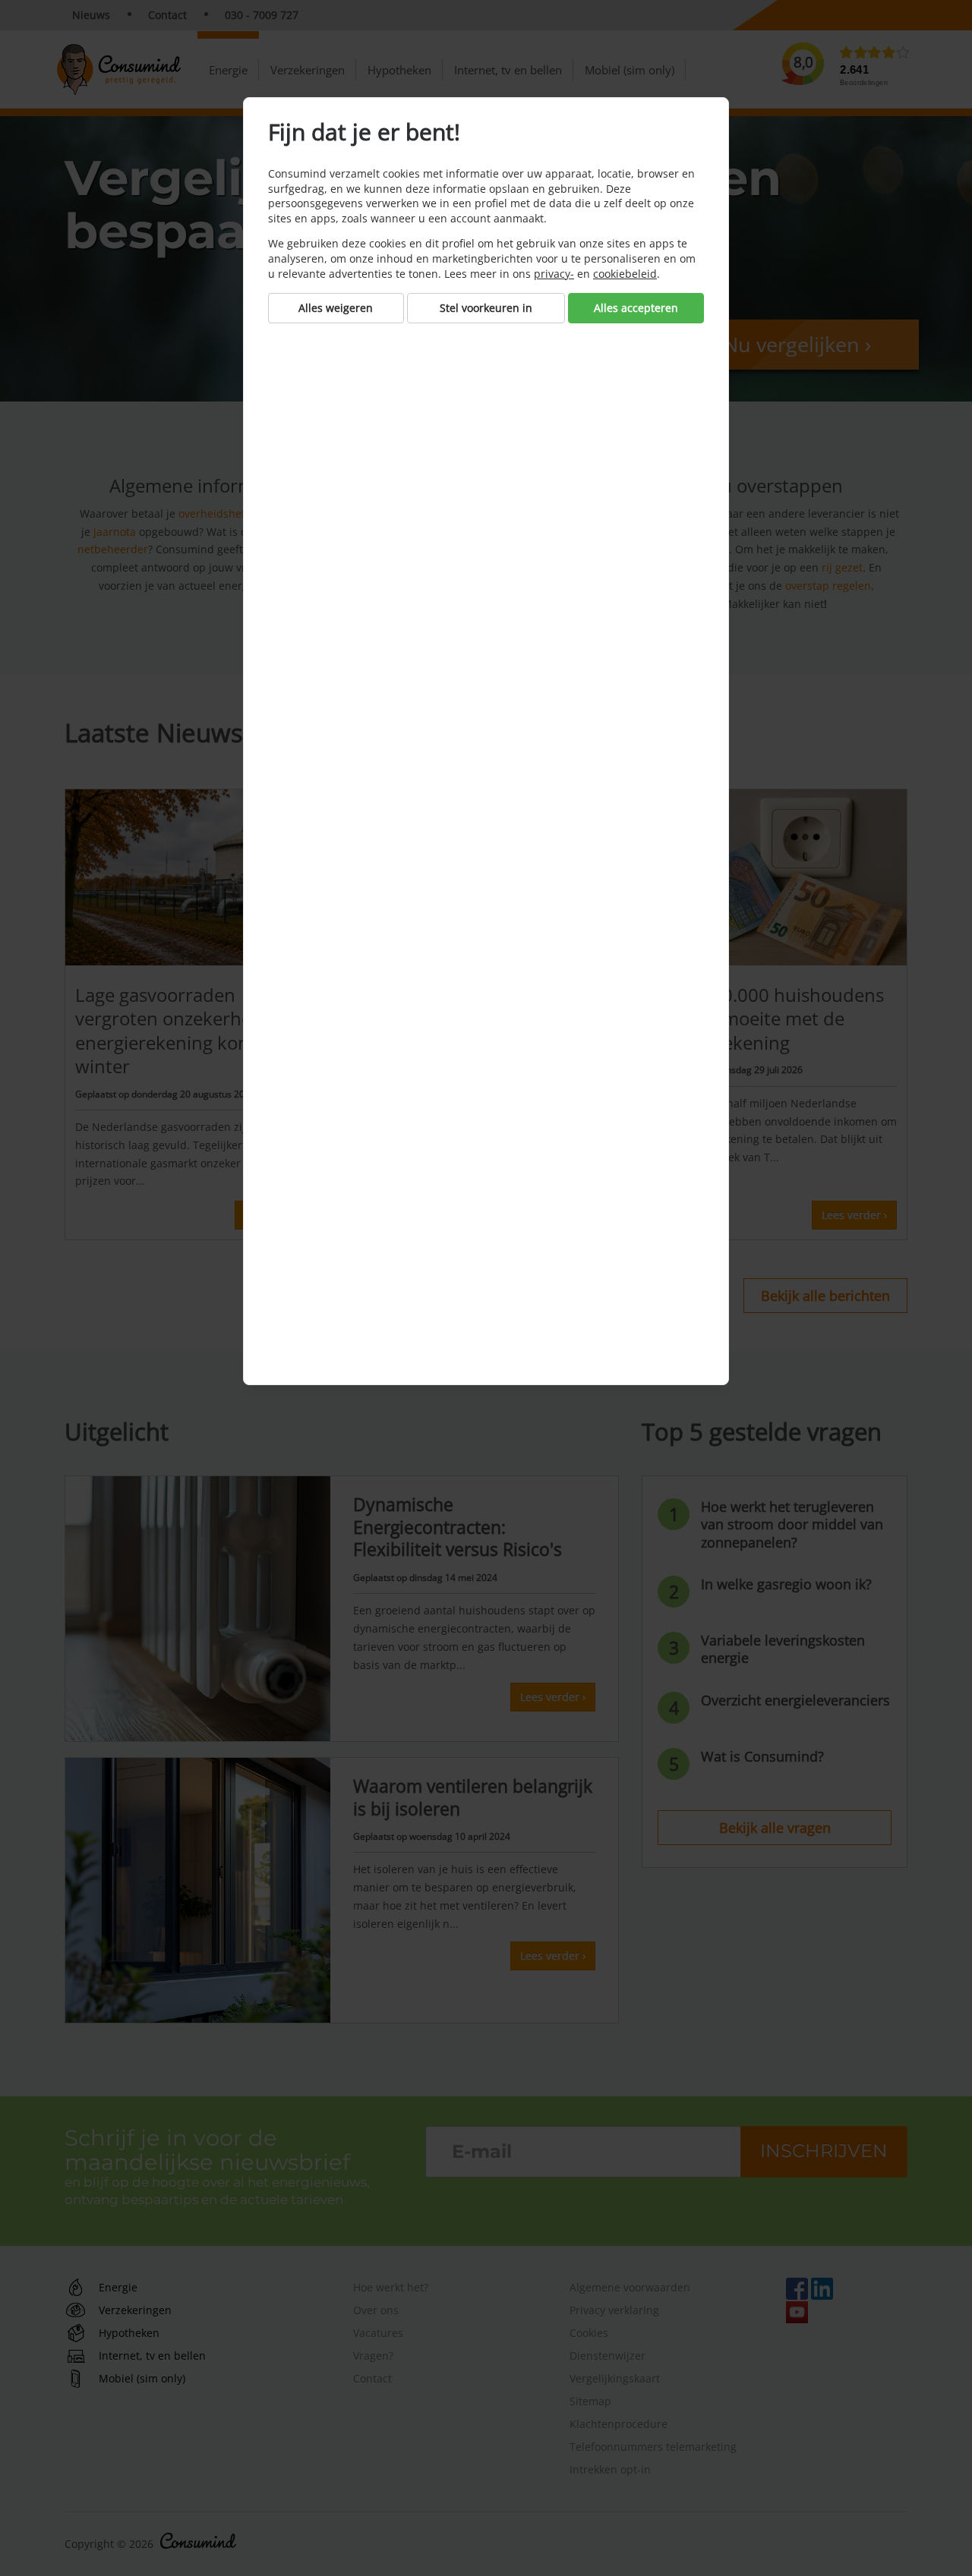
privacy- (554, 274)
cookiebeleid (625, 274)
